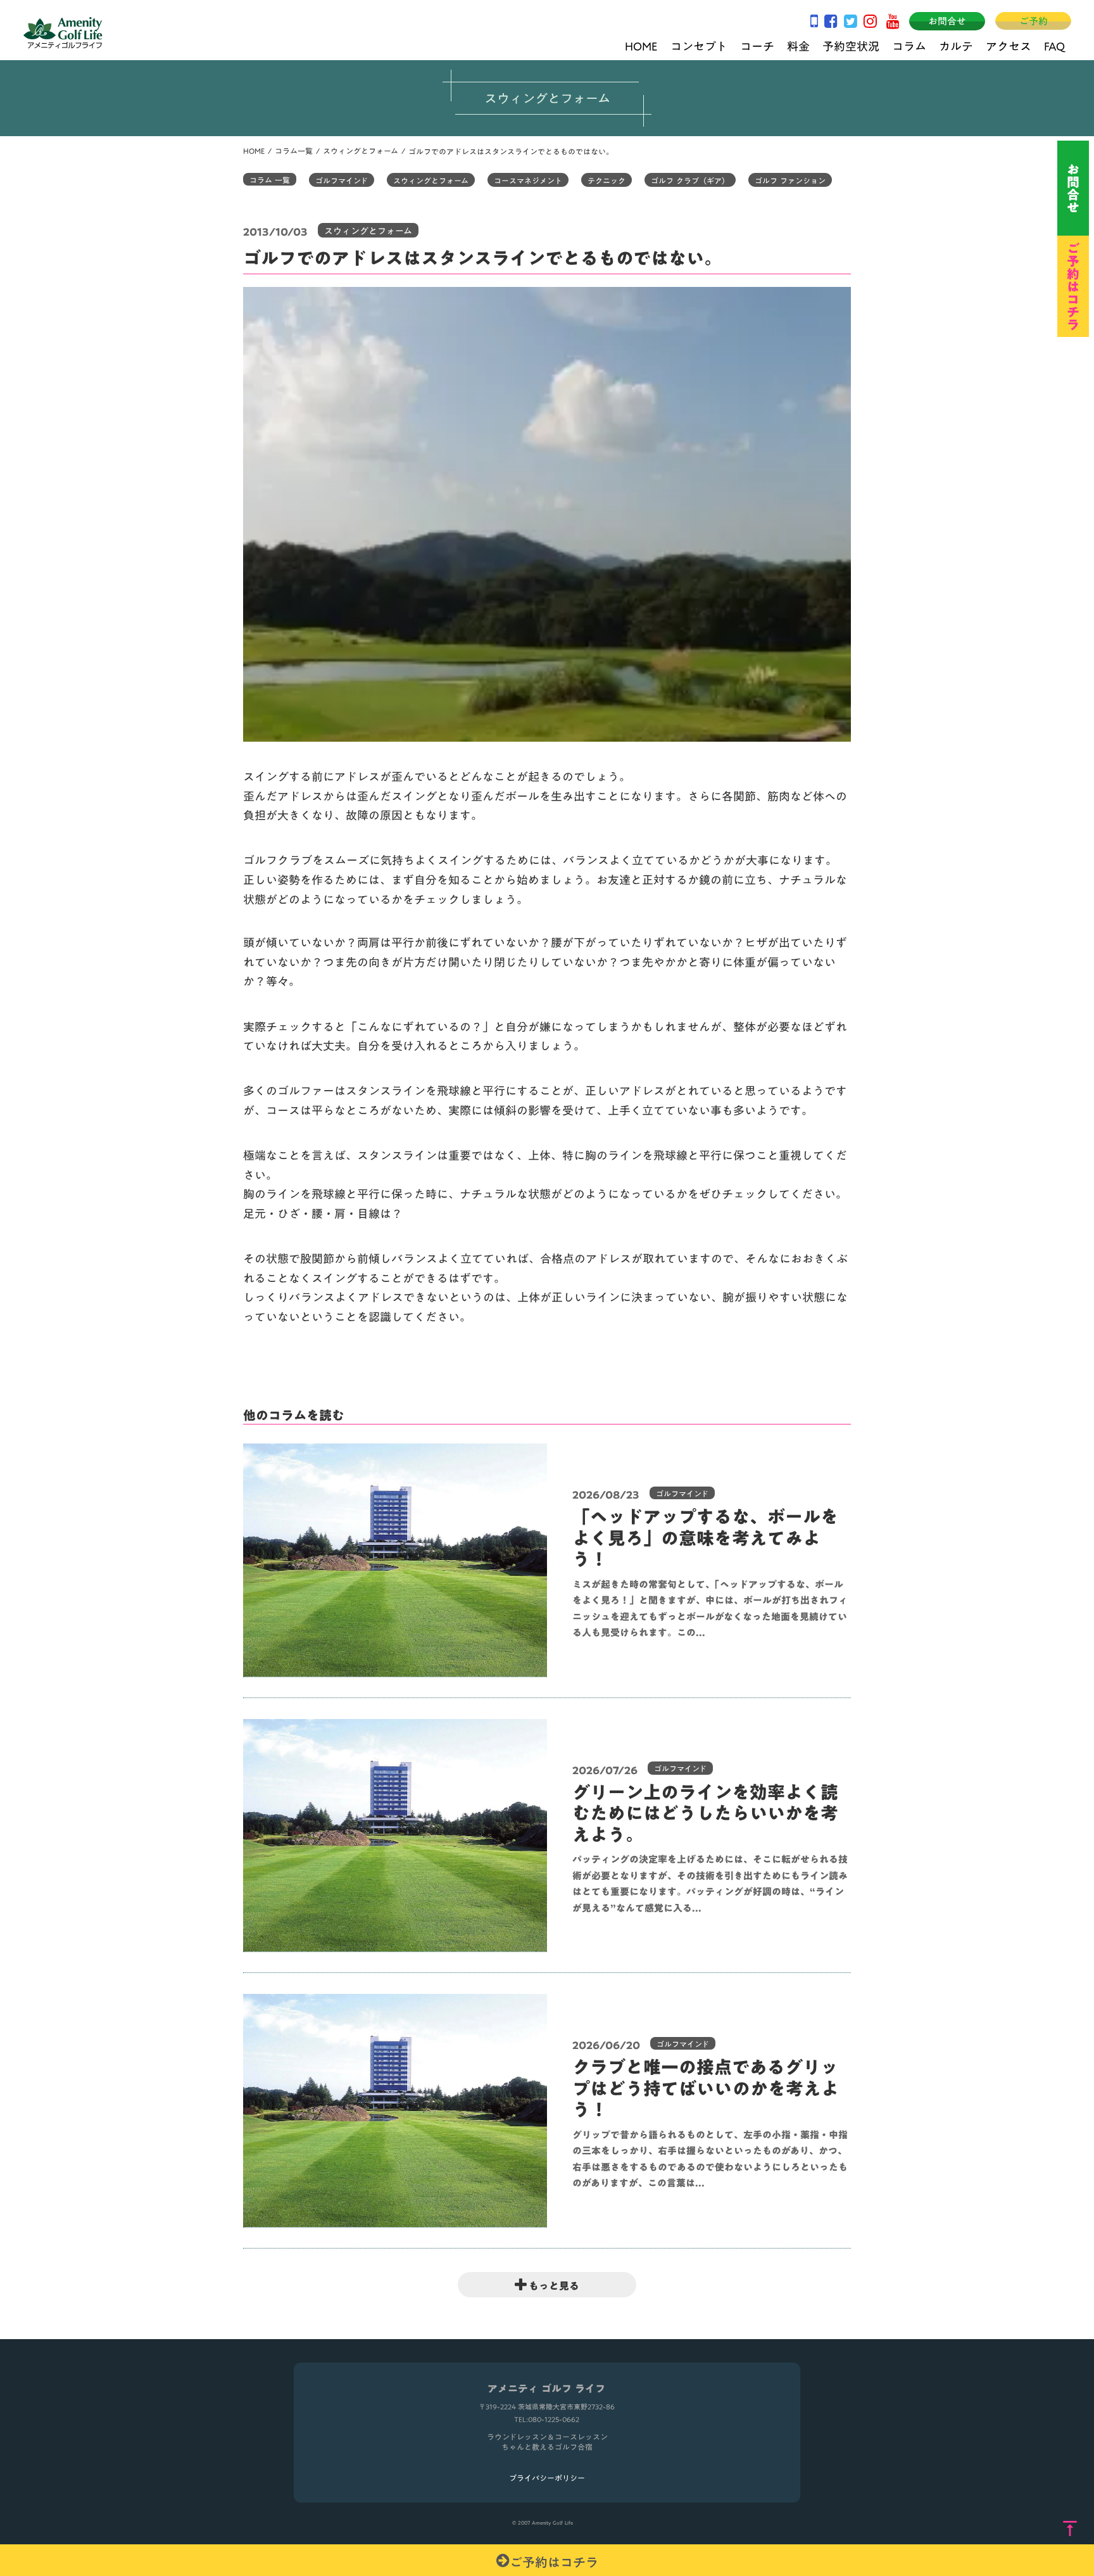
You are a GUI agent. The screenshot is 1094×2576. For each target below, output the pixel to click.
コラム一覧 (294, 151)
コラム (909, 45)
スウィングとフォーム (361, 151)
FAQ (1054, 45)
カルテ (956, 45)
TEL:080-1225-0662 (547, 2420)
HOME (641, 45)
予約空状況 (851, 45)
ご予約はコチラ (554, 2560)
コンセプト (699, 45)
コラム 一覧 (270, 179)
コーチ (757, 45)
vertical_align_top (1070, 2529)
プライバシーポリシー (547, 2478)
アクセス (1009, 45)
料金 (798, 45)
